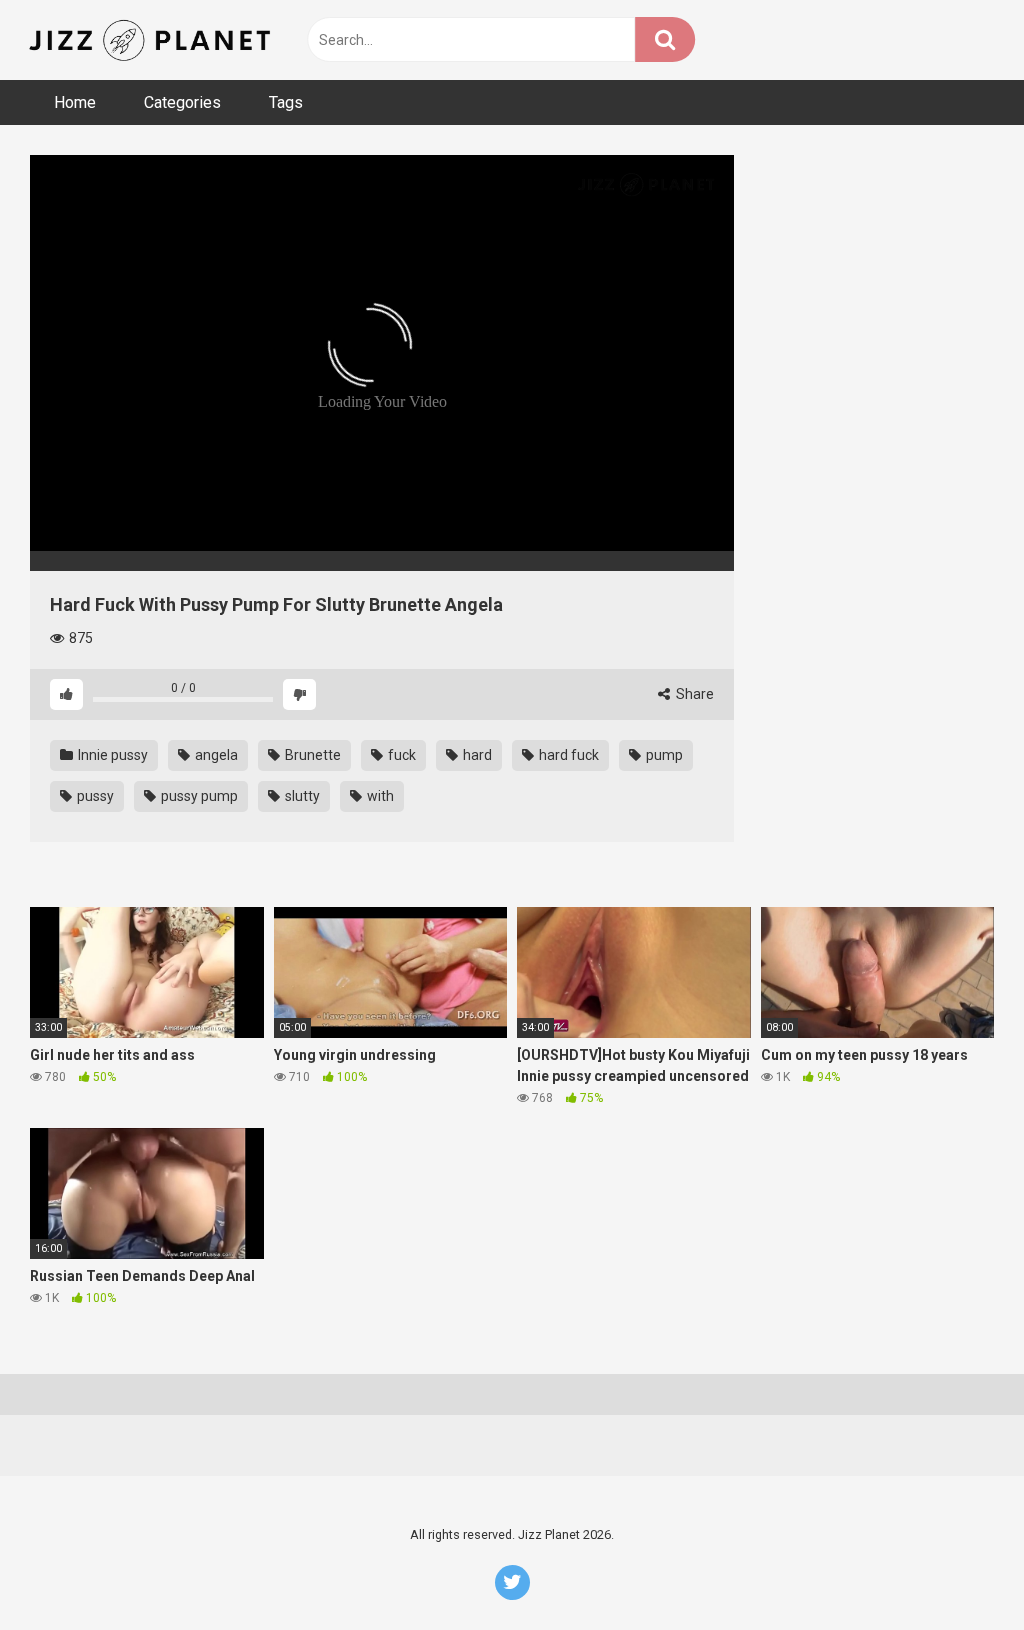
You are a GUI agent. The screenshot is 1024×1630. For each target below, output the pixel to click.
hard (476, 755)
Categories (182, 102)
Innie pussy (111, 755)
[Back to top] (957, 1569)
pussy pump (198, 796)
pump (663, 755)
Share (693, 694)
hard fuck (567, 755)
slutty (301, 796)
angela (215, 755)
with (379, 796)
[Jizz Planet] (153, 40)
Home (75, 102)
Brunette (311, 755)
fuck (400, 755)
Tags (286, 102)
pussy (94, 796)
